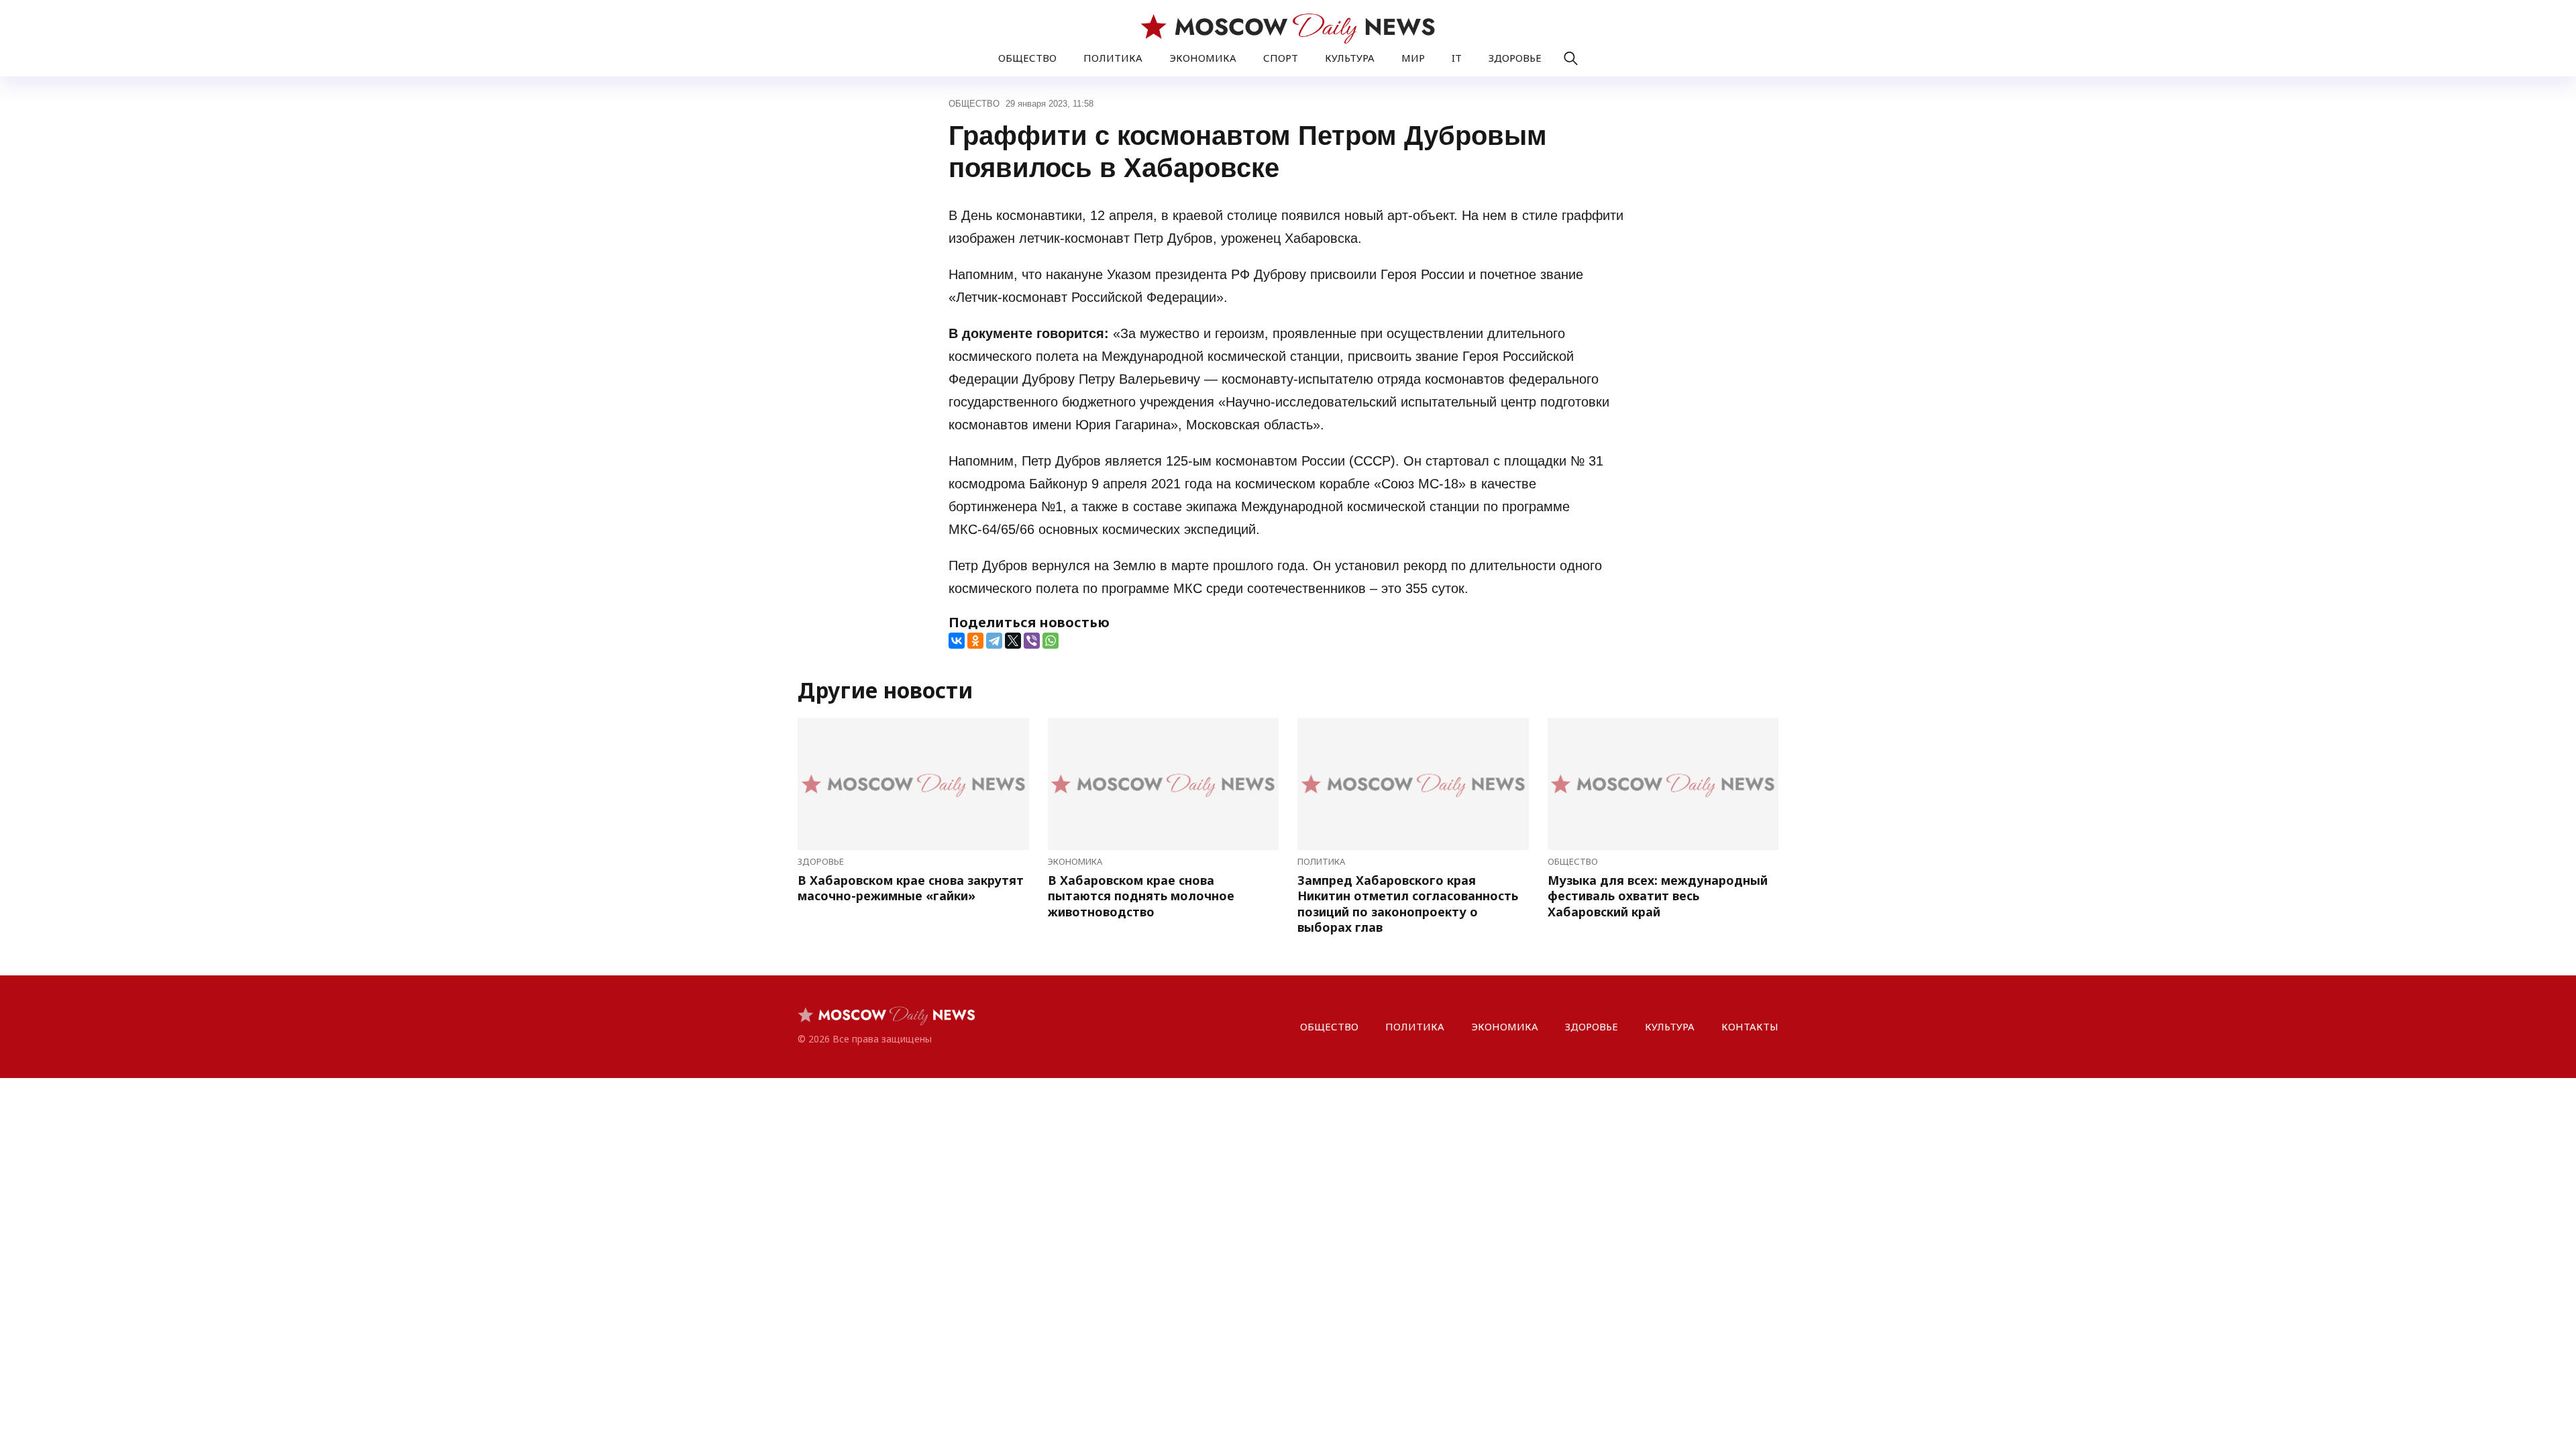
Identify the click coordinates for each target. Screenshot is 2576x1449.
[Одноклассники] (975, 641)
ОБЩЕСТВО (1027, 58)
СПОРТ (1281, 58)
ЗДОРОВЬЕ (1515, 58)
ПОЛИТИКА (1113, 58)
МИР (1413, 58)
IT (1457, 58)
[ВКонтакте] (957, 641)
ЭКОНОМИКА (1203, 58)
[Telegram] (994, 641)
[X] (1013, 641)
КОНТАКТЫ (1750, 1026)
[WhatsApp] (1051, 641)
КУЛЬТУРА (1350, 58)
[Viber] (1032, 641)
